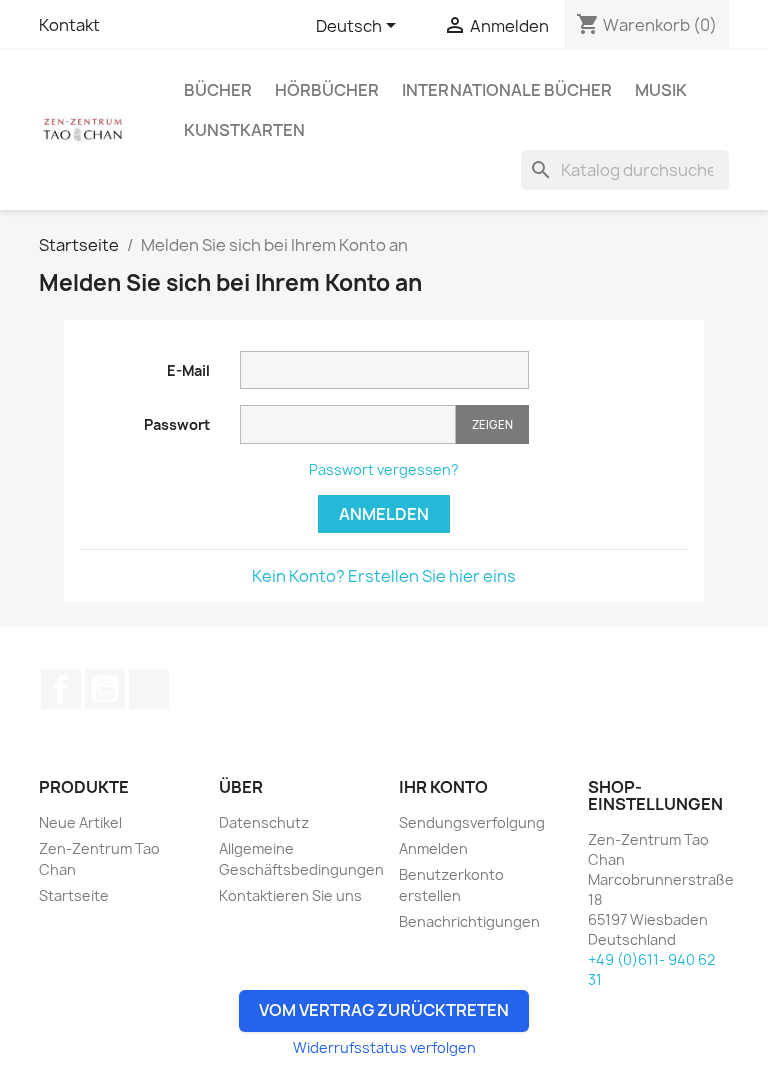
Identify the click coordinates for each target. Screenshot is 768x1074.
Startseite (74, 895)
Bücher (218, 90)
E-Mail (188, 370)
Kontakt (69, 25)
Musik (661, 90)
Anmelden (384, 514)
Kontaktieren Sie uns (290, 895)
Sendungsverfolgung (472, 822)
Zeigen (492, 424)
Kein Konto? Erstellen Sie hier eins (384, 576)
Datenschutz (264, 822)
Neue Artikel (80, 822)
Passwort (177, 424)
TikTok (149, 689)
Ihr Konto (443, 787)
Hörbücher (327, 90)
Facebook (61, 689)
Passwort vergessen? (384, 469)
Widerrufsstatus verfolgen (384, 1047)
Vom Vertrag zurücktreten (384, 1010)
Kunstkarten (244, 130)
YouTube (105, 689)
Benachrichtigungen (469, 921)
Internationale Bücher (507, 90)
